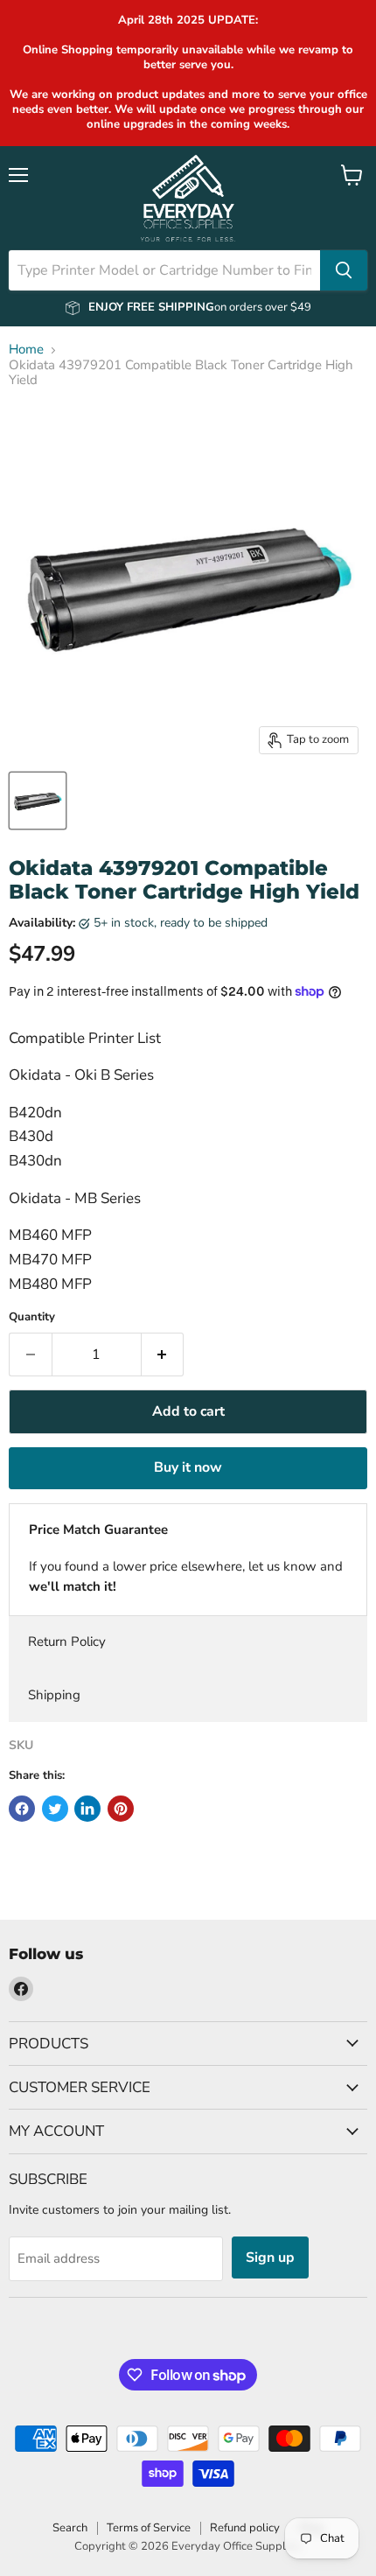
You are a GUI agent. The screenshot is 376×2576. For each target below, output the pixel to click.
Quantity (32, 1317)
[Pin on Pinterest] (121, 1809)
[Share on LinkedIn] (87, 1809)
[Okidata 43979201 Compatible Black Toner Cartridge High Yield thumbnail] (38, 801)
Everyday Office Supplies (236, 2546)
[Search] (344, 270)
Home (26, 350)
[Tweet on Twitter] (55, 1809)
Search (70, 2528)
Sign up (270, 2257)
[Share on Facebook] (22, 1809)
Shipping (54, 1695)
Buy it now (188, 1467)
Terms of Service (149, 2528)
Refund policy (245, 2528)
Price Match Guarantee (98, 1529)
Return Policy (67, 1641)
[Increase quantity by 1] (163, 1354)
